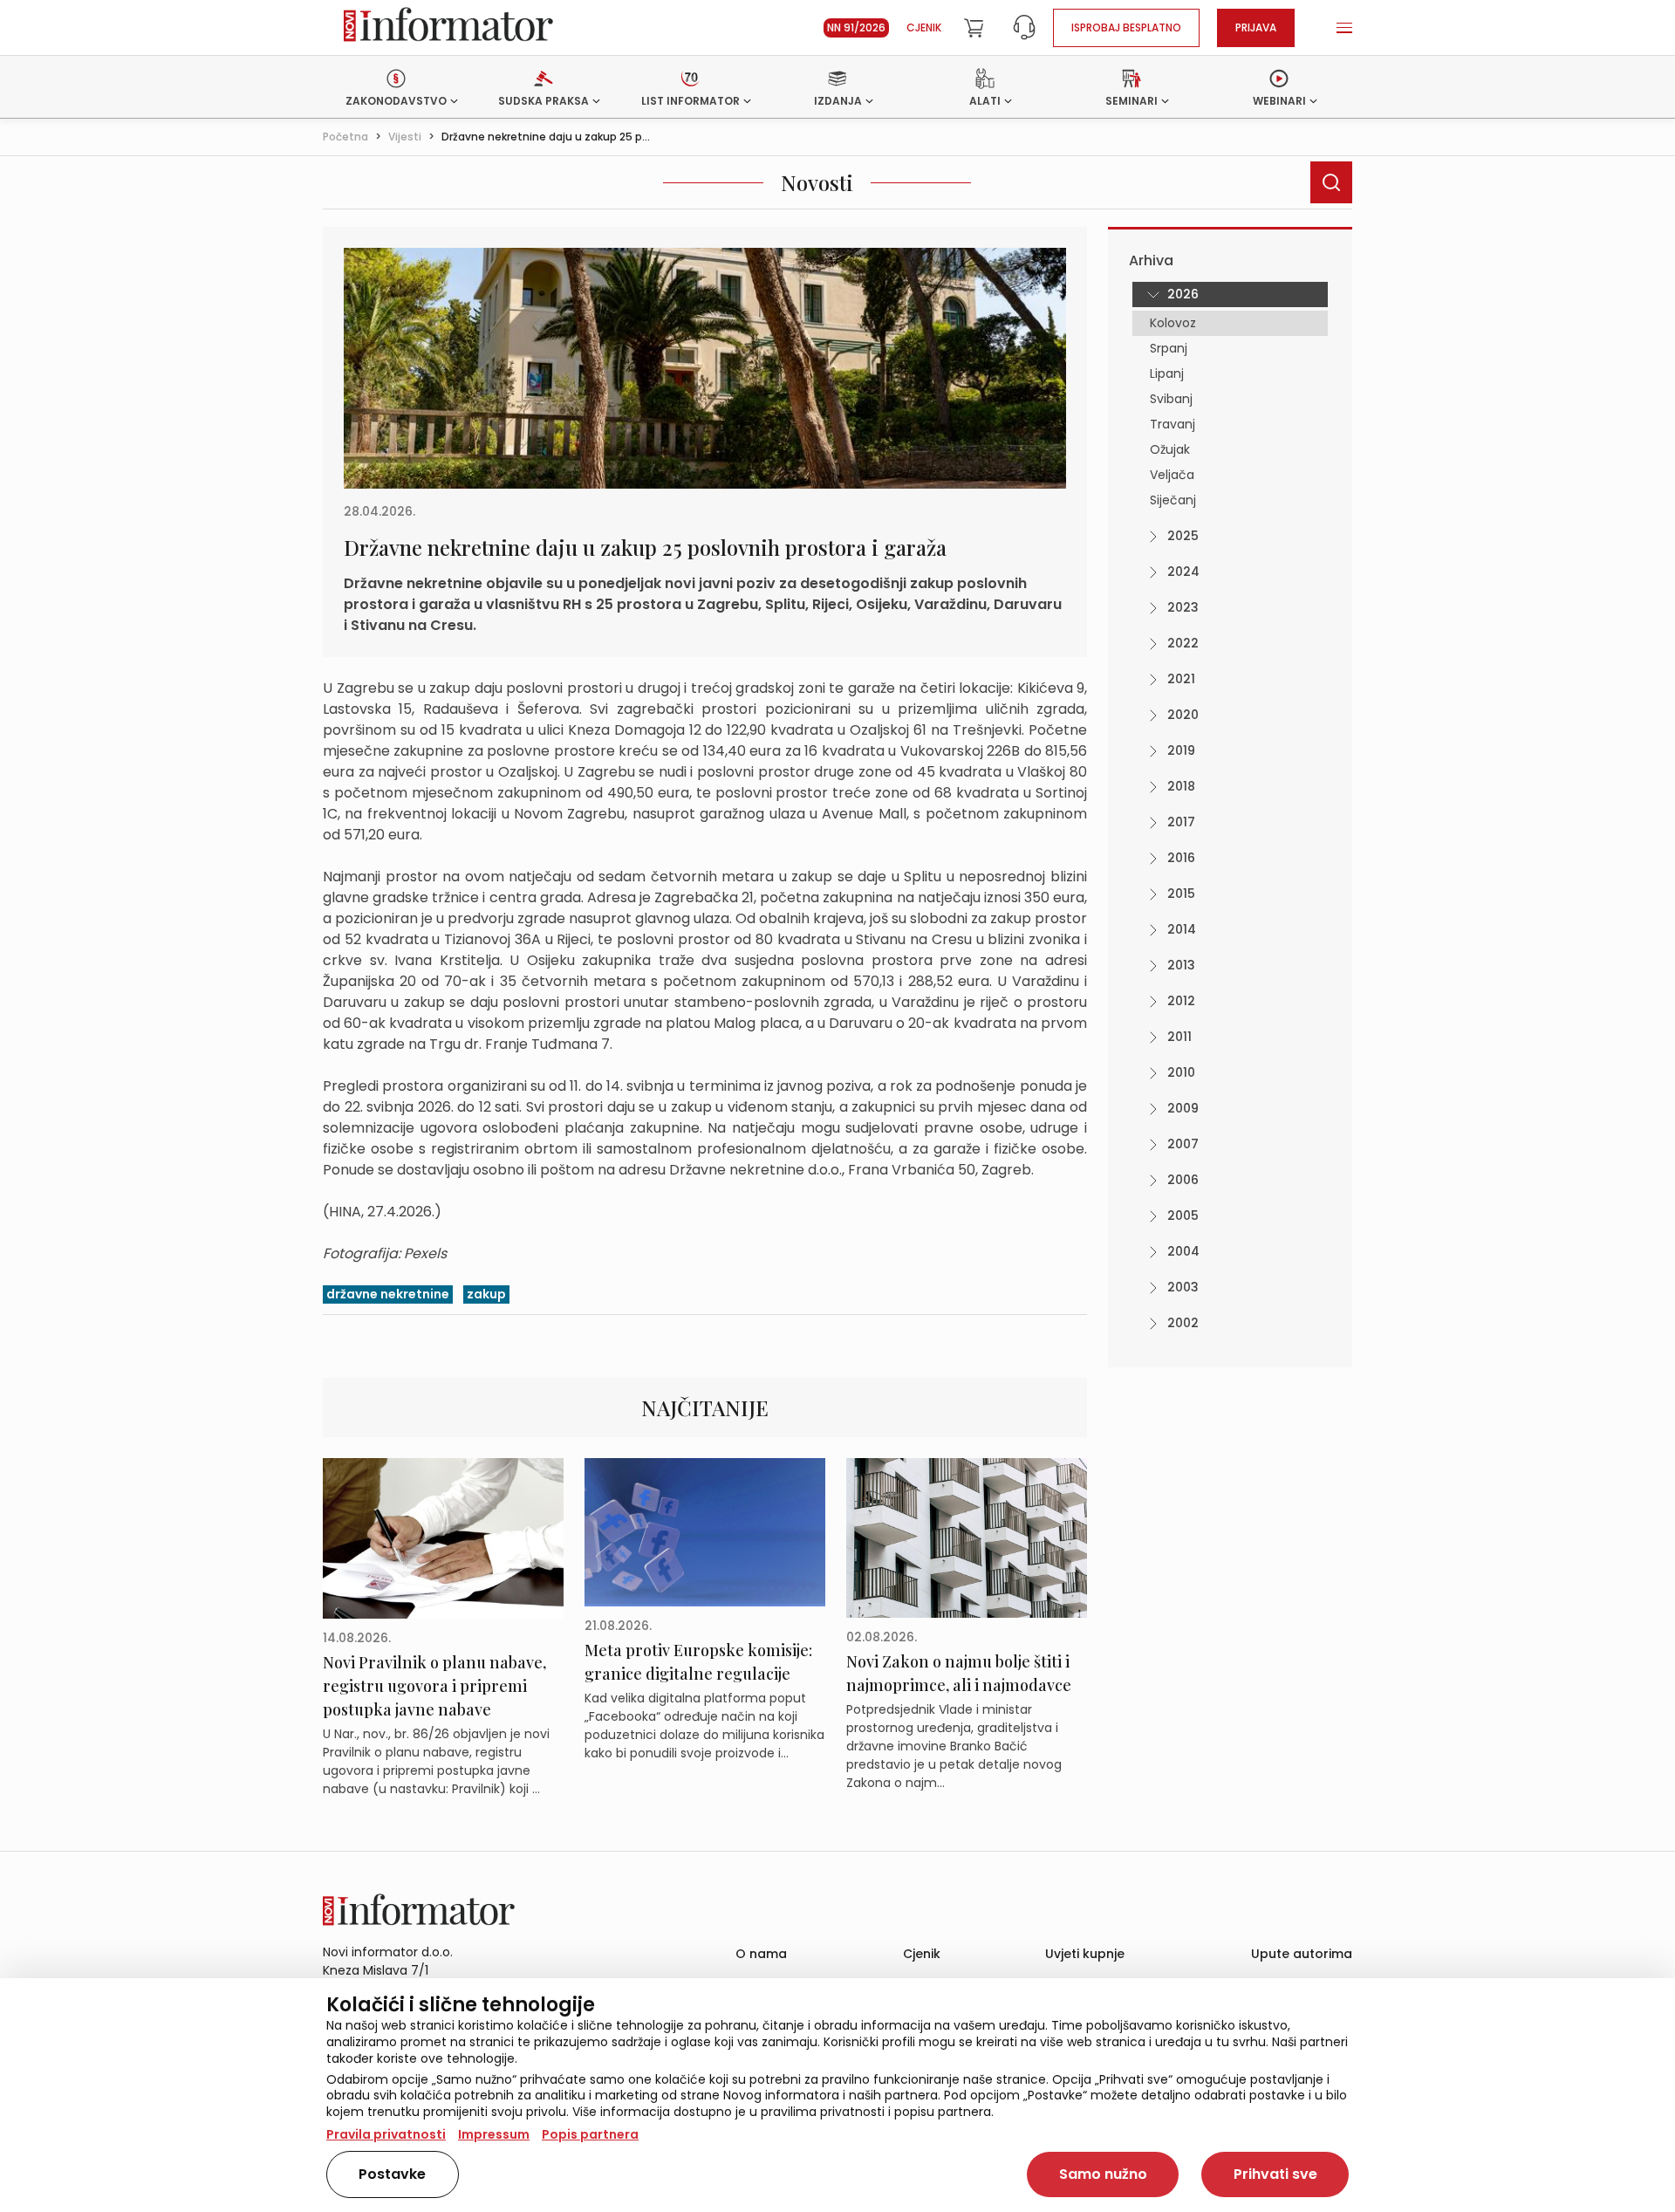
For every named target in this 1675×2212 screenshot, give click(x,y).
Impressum (494, 2134)
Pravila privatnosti (386, 2134)
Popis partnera (590, 2134)
